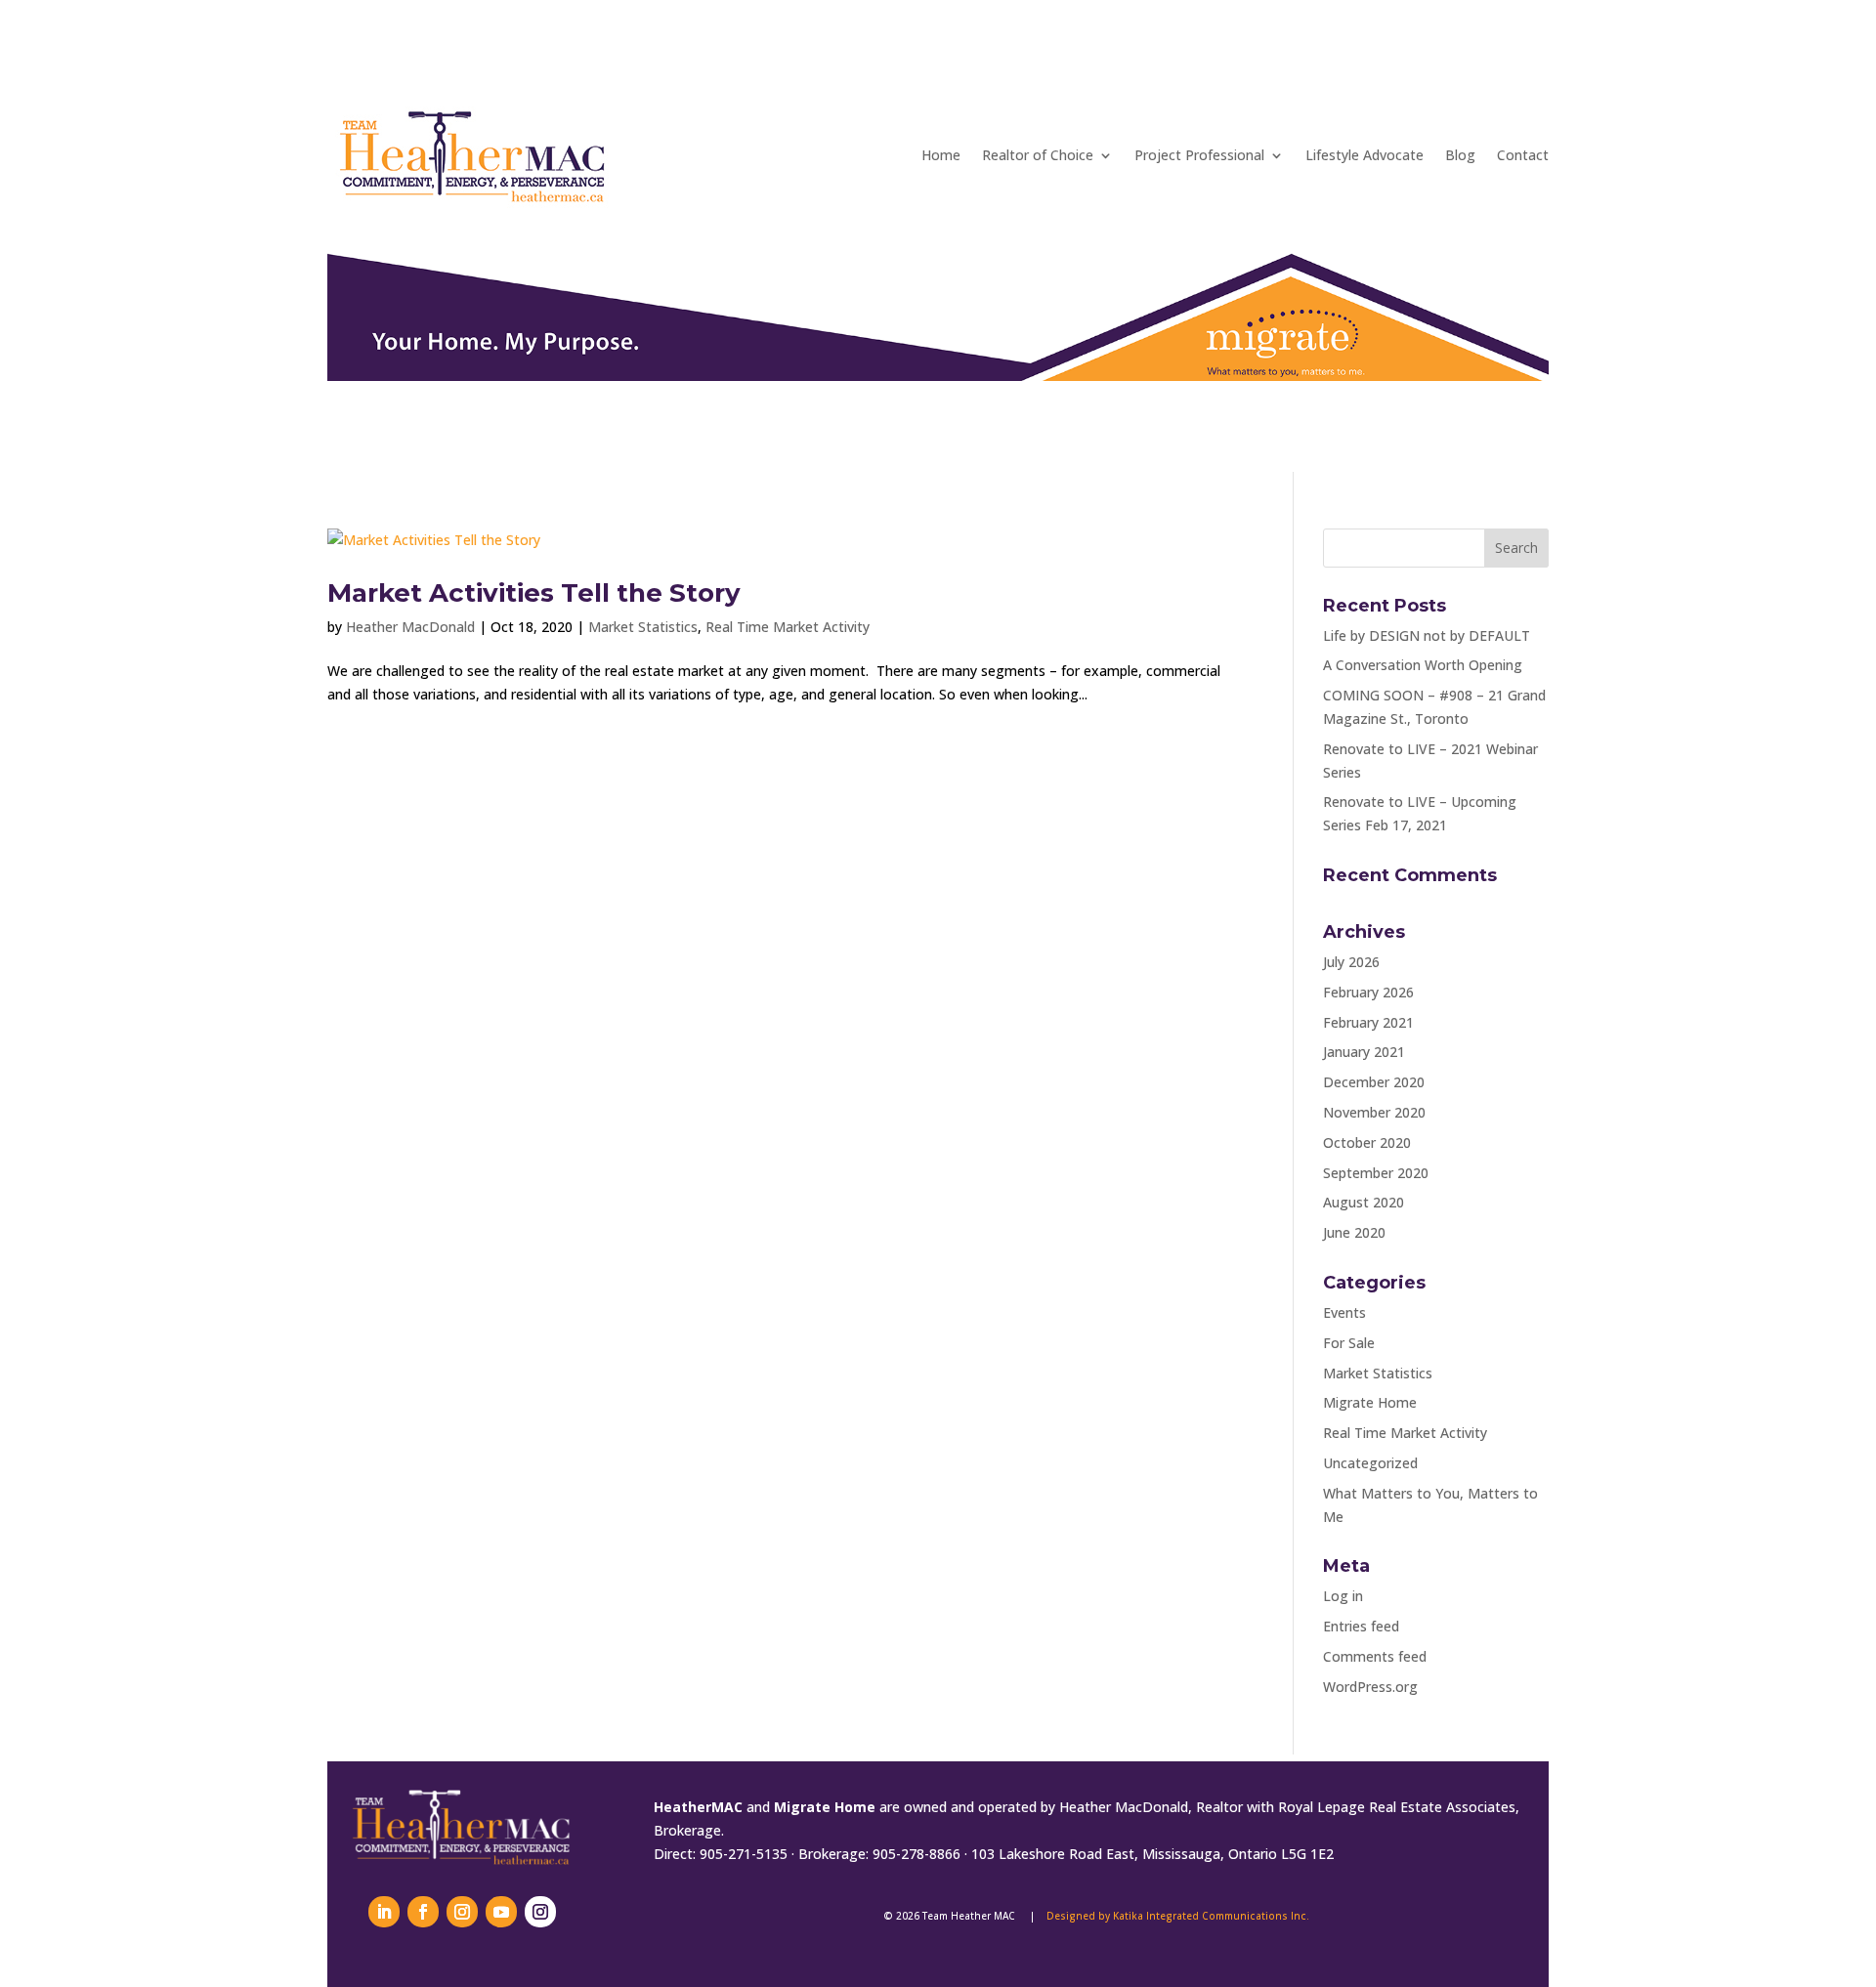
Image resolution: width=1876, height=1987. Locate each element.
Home (941, 155)
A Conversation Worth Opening (1423, 665)
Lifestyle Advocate (1364, 155)
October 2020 (1367, 1142)
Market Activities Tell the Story (534, 593)
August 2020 (1364, 1202)
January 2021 (1364, 1052)
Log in (1343, 1596)
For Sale (1349, 1343)
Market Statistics (643, 627)
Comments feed (1375, 1656)
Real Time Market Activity (788, 627)
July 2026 (1351, 962)
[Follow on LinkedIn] (384, 1912)
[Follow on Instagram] (462, 1912)
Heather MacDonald (410, 627)
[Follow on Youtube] (501, 1912)
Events (1344, 1312)
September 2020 (1376, 1173)
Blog (1460, 155)
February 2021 (1368, 1022)
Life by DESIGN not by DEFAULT (1427, 635)
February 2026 (1368, 992)
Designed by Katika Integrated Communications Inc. (1178, 1916)
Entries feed (1361, 1626)
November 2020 (1374, 1112)
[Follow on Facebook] (423, 1912)
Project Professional (1199, 155)
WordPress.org (1370, 1687)
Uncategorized (1370, 1463)
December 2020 (1374, 1082)
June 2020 (1354, 1232)
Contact (1523, 155)
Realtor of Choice (1038, 155)
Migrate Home (1370, 1402)
